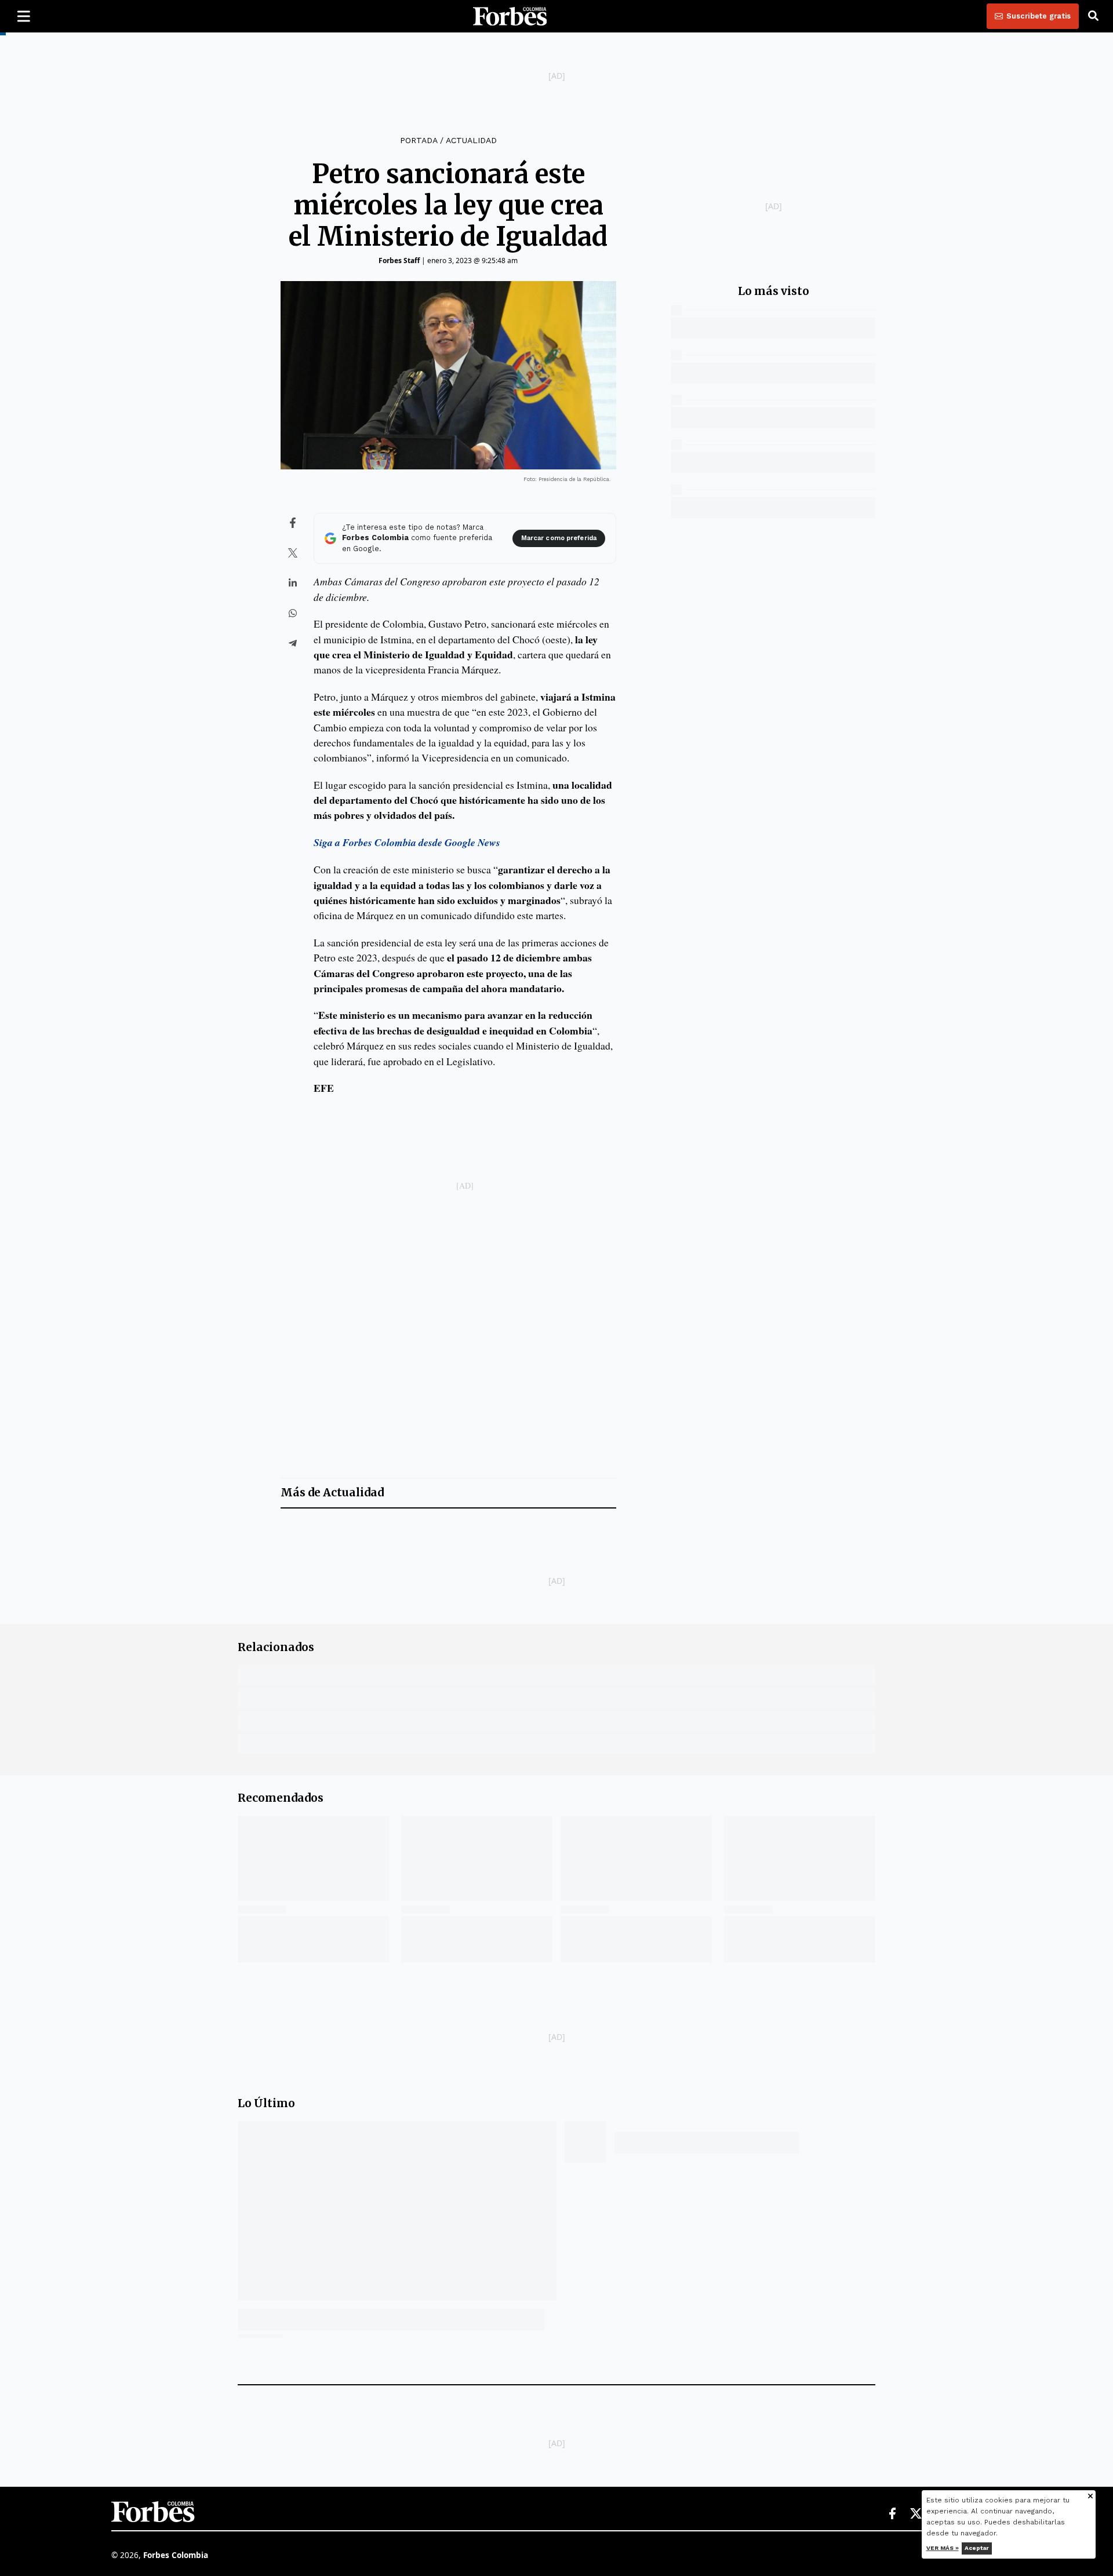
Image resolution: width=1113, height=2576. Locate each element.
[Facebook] (892, 2514)
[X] (916, 2514)
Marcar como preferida (559, 538)
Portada (419, 140)
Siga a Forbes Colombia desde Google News (407, 842)
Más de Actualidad (332, 1493)
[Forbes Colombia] (510, 16)
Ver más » (943, 2548)
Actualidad (471, 140)
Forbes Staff (399, 260)
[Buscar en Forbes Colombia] (1093, 16)
